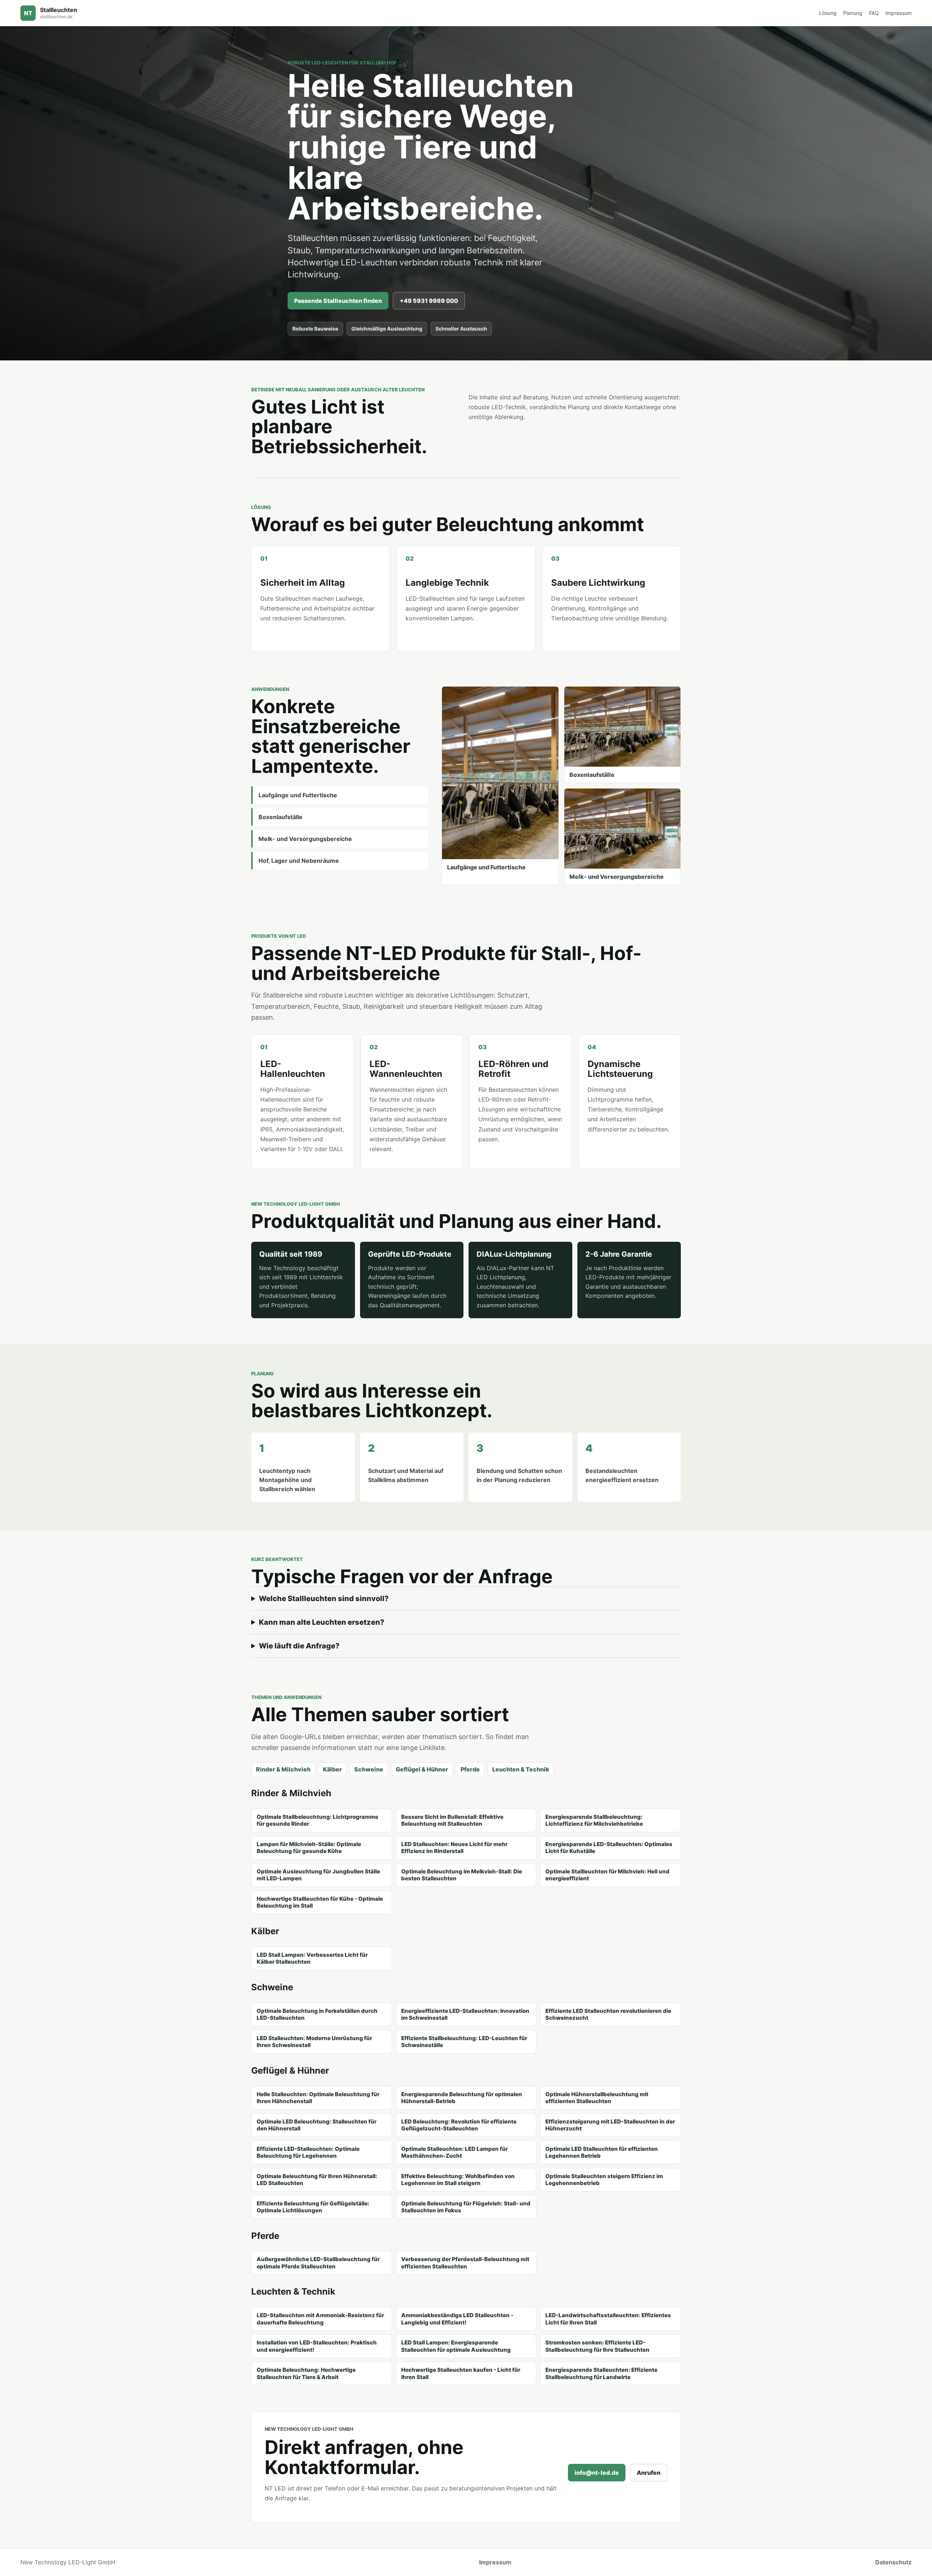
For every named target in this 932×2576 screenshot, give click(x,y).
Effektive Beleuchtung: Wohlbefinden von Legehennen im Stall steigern (458, 2180)
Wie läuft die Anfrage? (299, 1646)
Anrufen (649, 2473)
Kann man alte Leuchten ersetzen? (322, 1622)
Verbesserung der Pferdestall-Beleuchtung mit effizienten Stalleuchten (465, 2263)
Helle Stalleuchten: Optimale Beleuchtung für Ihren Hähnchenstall (318, 2098)
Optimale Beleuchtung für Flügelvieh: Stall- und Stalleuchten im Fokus (466, 2207)
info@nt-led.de (597, 2473)
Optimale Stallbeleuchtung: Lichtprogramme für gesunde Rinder (317, 1820)
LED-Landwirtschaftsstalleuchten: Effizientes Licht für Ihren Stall (608, 2319)
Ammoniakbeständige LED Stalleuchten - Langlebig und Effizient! (457, 2319)
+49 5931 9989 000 (429, 301)
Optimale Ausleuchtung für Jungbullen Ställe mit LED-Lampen (318, 1875)
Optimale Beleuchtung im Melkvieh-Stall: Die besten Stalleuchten (462, 1875)
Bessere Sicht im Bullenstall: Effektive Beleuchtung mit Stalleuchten (452, 1820)
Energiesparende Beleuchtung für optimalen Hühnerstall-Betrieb (462, 2098)
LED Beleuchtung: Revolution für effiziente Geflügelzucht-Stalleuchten (459, 2125)
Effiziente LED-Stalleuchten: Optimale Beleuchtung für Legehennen (308, 2152)
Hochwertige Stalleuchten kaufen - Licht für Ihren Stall (461, 2373)
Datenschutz (893, 2562)
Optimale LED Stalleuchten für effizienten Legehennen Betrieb (602, 2152)
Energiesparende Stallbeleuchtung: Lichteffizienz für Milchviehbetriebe (594, 1820)
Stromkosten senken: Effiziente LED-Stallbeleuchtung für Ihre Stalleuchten (597, 2346)
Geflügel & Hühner (422, 1769)
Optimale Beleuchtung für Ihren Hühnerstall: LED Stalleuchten (317, 2180)
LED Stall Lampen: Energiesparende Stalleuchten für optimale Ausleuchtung (456, 2346)
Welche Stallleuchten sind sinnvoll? (324, 1599)
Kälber (332, 1769)
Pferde (470, 1769)
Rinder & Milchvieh (283, 1769)
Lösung (828, 13)
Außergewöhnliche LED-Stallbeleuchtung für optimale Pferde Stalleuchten (318, 2263)
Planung (853, 13)
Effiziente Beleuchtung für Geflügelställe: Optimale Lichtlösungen (313, 2207)
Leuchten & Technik (521, 1769)
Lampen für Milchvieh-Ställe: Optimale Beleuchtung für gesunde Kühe (309, 1848)
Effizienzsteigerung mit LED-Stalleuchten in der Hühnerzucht (610, 2125)
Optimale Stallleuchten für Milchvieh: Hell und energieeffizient (607, 1875)
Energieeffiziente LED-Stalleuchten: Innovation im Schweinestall (465, 2014)
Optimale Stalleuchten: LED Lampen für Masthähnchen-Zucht (455, 2152)
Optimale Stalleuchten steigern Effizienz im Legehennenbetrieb (604, 2180)
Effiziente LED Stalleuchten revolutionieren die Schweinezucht (608, 2014)
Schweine (369, 1769)
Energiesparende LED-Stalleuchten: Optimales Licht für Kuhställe (609, 1848)
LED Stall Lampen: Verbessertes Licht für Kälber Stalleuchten (312, 1958)
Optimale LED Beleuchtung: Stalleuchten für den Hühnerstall (317, 2125)
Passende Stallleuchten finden (338, 301)
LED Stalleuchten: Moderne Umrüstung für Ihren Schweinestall (314, 2042)
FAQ (874, 13)
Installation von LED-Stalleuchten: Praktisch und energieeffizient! (317, 2346)
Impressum (899, 13)
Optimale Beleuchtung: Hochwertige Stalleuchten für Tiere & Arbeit (306, 2373)
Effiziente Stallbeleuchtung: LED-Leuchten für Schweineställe (464, 2042)
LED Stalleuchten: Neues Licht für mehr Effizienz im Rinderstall (454, 1848)
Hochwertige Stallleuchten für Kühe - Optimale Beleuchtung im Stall (320, 1902)
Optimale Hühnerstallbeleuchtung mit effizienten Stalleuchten (597, 2098)
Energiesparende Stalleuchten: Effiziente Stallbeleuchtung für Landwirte (601, 2373)
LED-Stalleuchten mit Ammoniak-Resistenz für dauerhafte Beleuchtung (320, 2319)
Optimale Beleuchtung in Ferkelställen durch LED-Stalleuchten (317, 2014)
